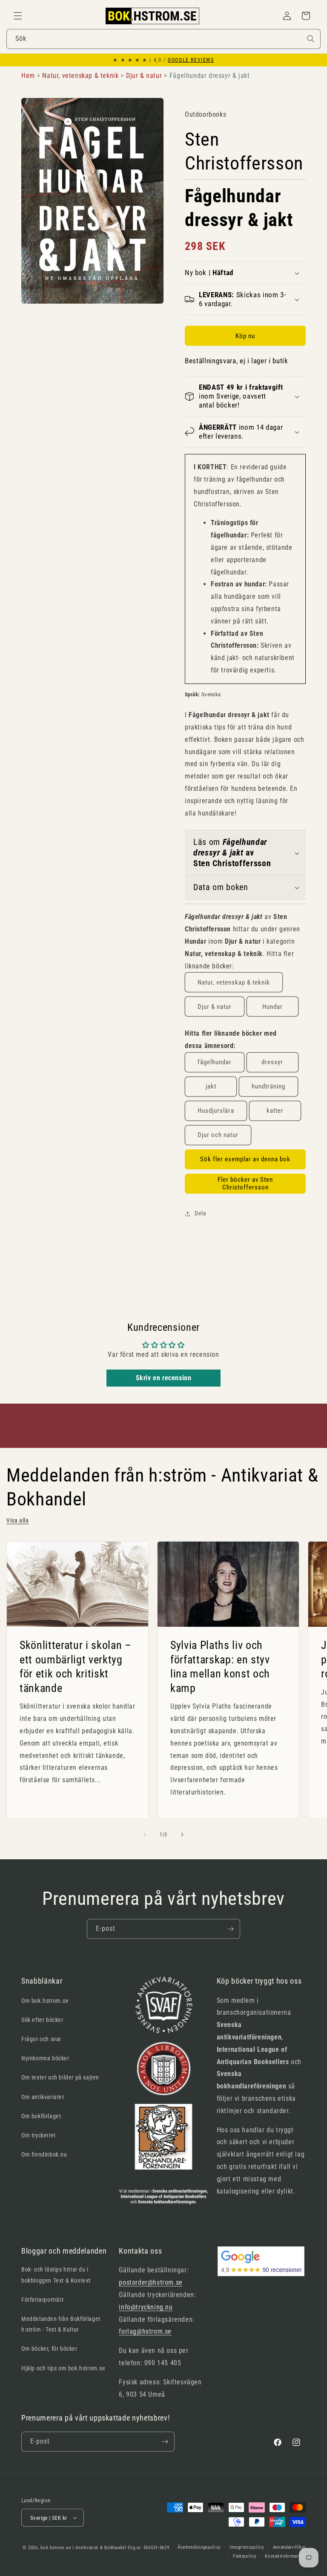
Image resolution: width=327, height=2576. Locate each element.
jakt (211, 1086)
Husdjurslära (216, 1111)
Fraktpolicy (245, 2556)
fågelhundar (215, 1062)
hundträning (268, 1086)
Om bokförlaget (41, 2116)
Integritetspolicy (247, 2547)
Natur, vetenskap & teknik (234, 982)
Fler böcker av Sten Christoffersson (245, 1183)
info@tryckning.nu (146, 2307)
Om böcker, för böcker (49, 2349)
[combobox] (163, 39)
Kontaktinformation (285, 2556)
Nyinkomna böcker (45, 2058)
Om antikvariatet (43, 2097)
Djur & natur (215, 1007)
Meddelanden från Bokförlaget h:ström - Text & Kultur (61, 2324)
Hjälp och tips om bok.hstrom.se (63, 2368)
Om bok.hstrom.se (45, 2001)
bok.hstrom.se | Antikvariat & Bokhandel (83, 2548)
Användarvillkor (290, 2547)
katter (275, 1111)
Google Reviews (191, 60)
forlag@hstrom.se (145, 2331)
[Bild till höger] (182, 1835)
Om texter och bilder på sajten (60, 2077)
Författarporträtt (42, 2300)
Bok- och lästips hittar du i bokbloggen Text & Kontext (56, 2275)
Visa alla (17, 1520)
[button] (18, 16)
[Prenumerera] (230, 1929)
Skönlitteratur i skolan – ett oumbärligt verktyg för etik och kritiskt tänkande (76, 1667)
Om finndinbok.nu (44, 2154)
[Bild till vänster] (145, 1835)
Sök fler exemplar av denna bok (245, 1159)
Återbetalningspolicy (199, 2547)
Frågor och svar (41, 2039)
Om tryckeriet (39, 2135)
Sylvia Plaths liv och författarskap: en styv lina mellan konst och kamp (220, 1667)
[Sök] (311, 39)
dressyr (272, 1062)
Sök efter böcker (42, 2020)
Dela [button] (200, 1213)
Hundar (272, 1007)
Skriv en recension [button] (164, 1378)
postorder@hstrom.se (151, 2282)
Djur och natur (218, 1135)
